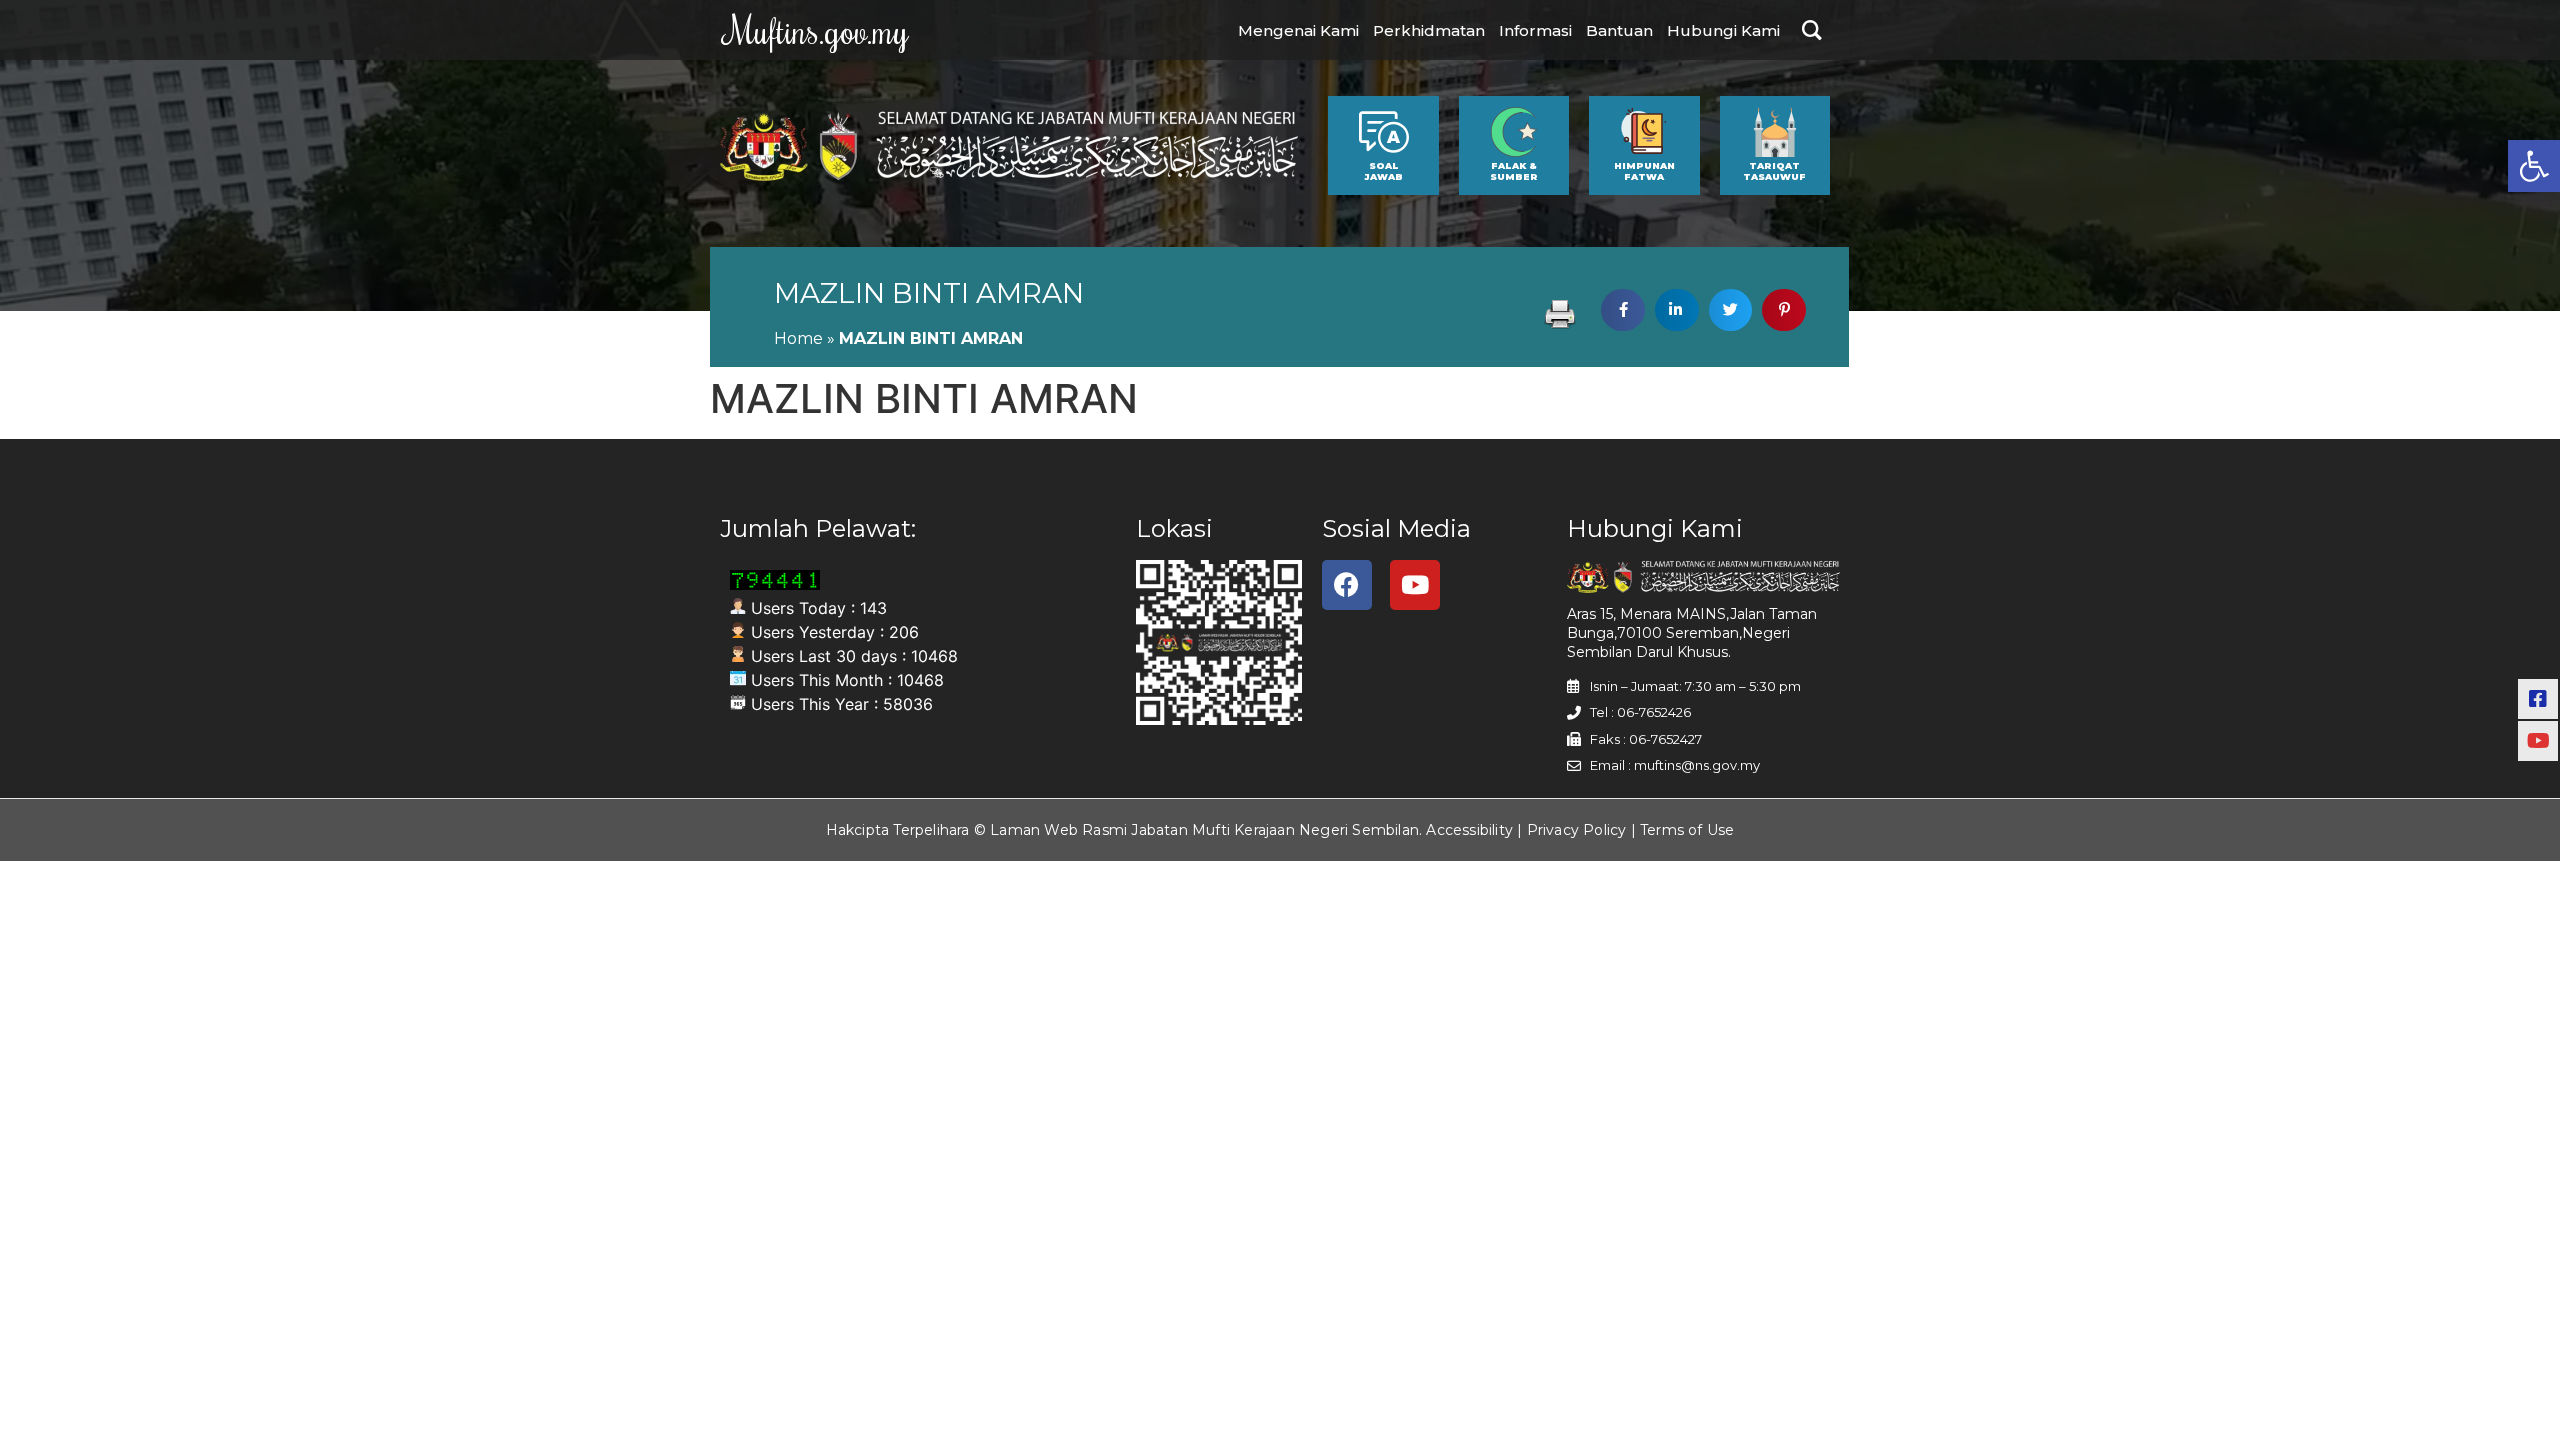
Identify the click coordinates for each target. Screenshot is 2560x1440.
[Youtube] (1415, 585)
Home (798, 338)
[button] (2534, 166)
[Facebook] (1347, 585)
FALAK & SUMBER (1514, 171)
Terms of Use (1687, 830)
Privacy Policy (1577, 830)
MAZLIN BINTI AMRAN (929, 293)
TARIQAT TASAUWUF (1774, 171)
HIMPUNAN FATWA (1644, 171)
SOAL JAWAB (1383, 171)
